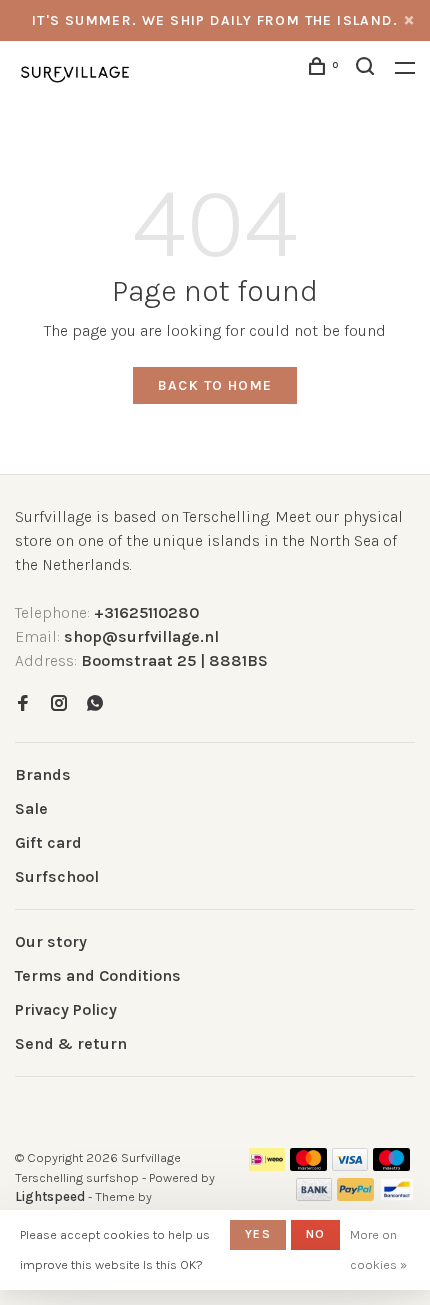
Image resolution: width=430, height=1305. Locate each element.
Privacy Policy (66, 1009)
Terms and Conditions (98, 975)
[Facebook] (23, 704)
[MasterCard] (308, 1165)
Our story (51, 941)
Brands (43, 774)
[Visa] (350, 1165)
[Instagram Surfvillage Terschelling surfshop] (59, 704)
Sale (31, 808)
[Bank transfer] (314, 1195)
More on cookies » (378, 1249)
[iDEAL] (267, 1165)
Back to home (215, 385)
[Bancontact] (397, 1195)
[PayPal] (355, 1195)
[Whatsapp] (95, 704)
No (315, 1234)
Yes (258, 1234)
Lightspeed (50, 1196)
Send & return (71, 1043)
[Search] (368, 69)
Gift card (48, 842)
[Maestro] (391, 1165)
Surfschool (57, 876)
